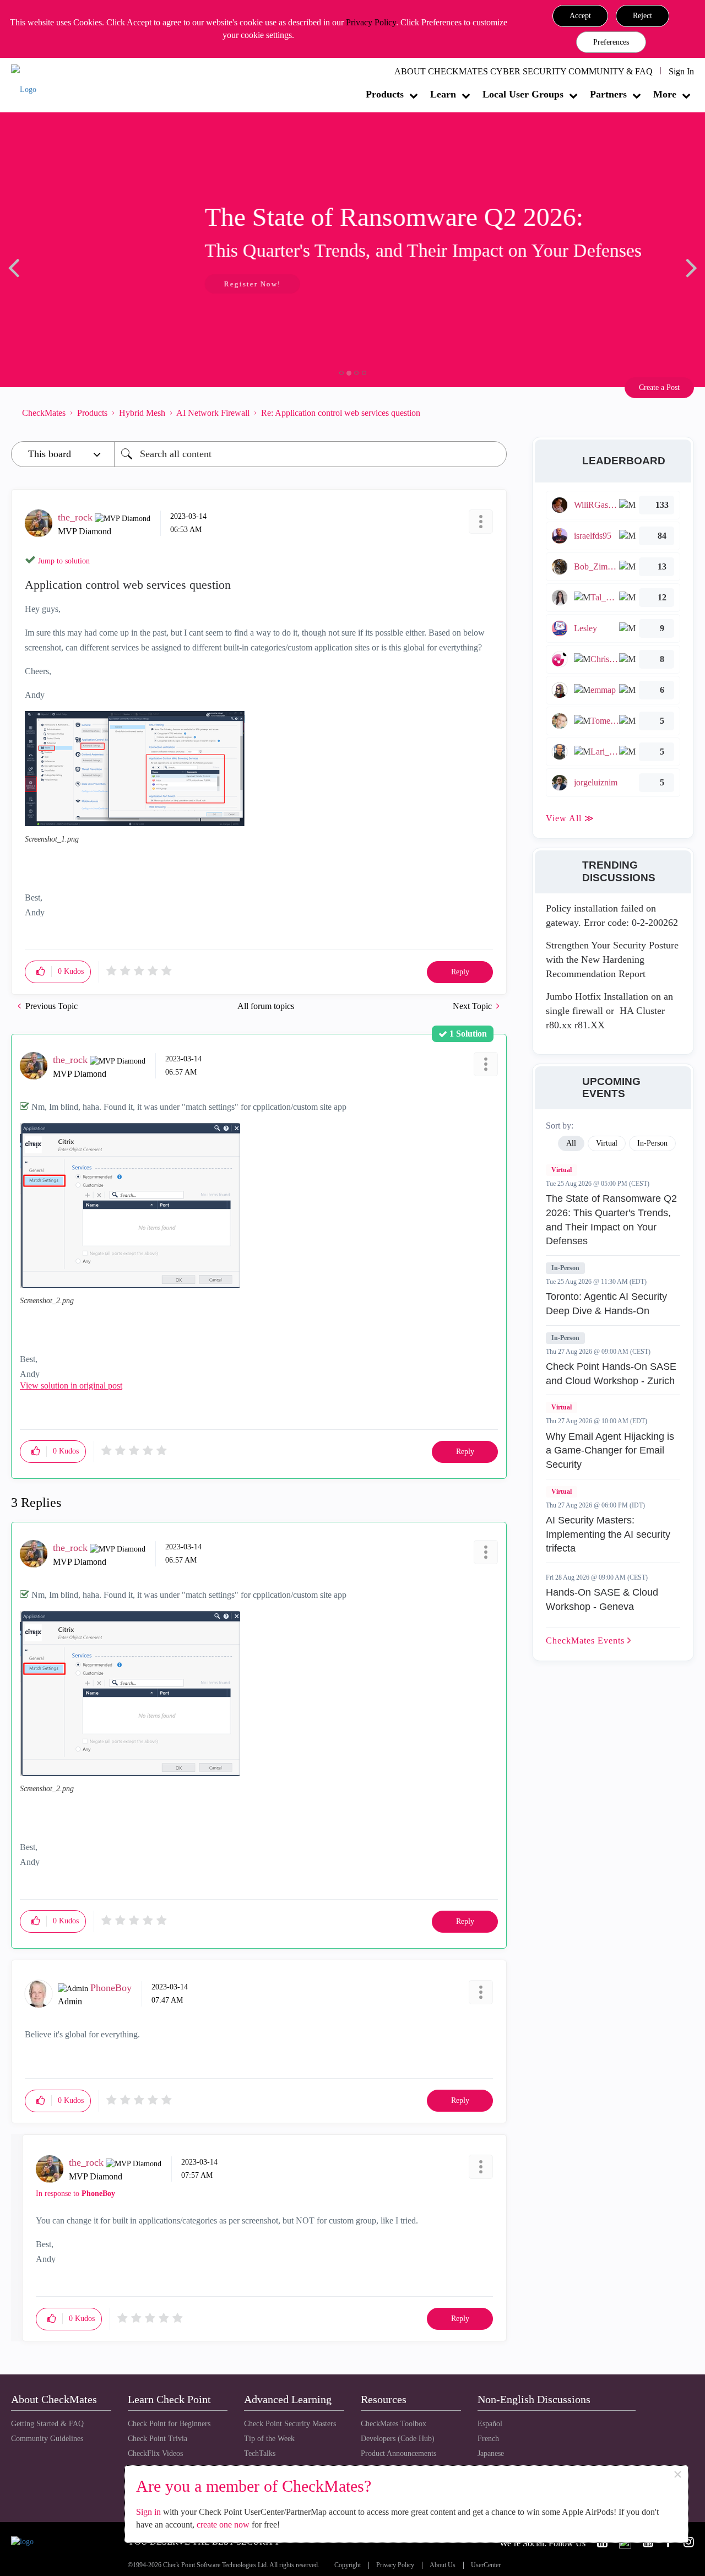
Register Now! (89, 284)
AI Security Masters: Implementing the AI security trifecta (608, 1534)
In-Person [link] (652, 1143)
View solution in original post (71, 1385)
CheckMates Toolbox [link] (394, 2424)
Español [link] (490, 2424)
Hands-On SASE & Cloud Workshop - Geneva (602, 1599)
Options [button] (493, 413)
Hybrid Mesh (142, 413)
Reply (460, 972)
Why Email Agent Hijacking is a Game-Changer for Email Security (610, 1450)
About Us (443, 2565)
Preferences (611, 42)
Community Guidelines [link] (47, 2439)
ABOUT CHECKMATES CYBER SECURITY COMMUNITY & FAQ (524, 71)
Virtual (562, 1170)
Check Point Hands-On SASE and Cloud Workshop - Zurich (611, 1374)
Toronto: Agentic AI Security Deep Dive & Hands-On (606, 1304)
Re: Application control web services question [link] (341, 413)
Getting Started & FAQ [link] (47, 2424)
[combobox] (310, 454)
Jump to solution (64, 561)
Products (385, 94)
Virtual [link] (607, 1143)
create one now (223, 2525)
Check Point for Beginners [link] (169, 2424)
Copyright (348, 2565)
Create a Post (659, 387)
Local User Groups (523, 94)
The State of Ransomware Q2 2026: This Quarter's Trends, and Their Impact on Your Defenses (611, 1220)
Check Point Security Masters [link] (290, 2424)
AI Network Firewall (213, 413)
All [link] (571, 1143)
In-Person (565, 1268)
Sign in (148, 2512)
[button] (580, 16)
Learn (443, 94)
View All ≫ (570, 818)
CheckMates (44, 413)
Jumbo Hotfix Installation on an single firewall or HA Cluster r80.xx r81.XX (609, 1010)
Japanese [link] (491, 2453)
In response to (75, 2193)
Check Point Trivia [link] (158, 2439)
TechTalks (260, 2453)
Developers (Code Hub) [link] (398, 2439)
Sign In (681, 71)
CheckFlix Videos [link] (155, 2453)
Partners (608, 94)
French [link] (488, 2439)
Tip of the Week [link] (269, 2439)
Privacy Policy (371, 22)
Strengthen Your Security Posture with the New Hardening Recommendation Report (612, 959)
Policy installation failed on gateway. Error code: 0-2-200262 (612, 915)
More (665, 94)
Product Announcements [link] (398, 2453)
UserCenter (486, 2565)
